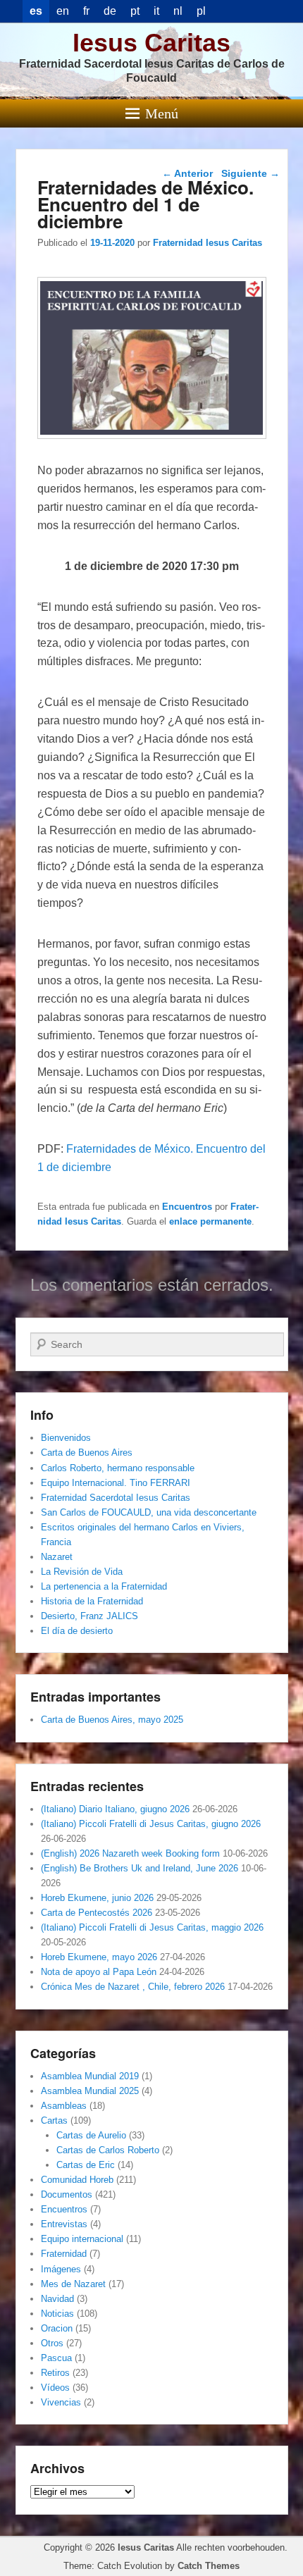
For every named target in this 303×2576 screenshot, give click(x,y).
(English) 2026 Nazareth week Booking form (130, 1853)
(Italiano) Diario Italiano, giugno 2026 (115, 1809)
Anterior (187, 173)
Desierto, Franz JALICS (89, 1616)
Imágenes (61, 2269)
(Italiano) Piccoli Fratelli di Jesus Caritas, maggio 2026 (152, 1927)
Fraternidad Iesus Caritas (208, 243)
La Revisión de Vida (82, 1572)
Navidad (57, 2299)
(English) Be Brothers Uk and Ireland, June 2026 (140, 1868)
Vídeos (55, 2388)
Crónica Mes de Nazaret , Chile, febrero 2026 (133, 1987)
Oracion (57, 2328)
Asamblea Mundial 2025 (90, 2091)
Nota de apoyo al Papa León (99, 1972)
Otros (52, 2343)
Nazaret (57, 1557)
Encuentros (187, 1207)
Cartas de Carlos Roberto (108, 2150)
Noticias (57, 2314)
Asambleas (64, 2106)
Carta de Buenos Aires (87, 1453)
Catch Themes (209, 2566)
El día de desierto (77, 1631)
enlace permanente (210, 1221)
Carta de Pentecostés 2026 (97, 1913)
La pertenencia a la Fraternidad (104, 1586)
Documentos (67, 2194)
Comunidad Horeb (77, 2180)
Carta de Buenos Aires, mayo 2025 (112, 1720)
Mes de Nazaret (73, 2284)
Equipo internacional (82, 2239)
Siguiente (251, 173)
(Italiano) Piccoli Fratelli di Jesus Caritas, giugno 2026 (151, 1824)
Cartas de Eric (86, 2165)
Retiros (55, 2373)
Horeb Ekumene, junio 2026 (97, 1898)
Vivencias (61, 2402)
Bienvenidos (66, 1438)
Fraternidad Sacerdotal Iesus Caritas (116, 1498)
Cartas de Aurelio (91, 2135)
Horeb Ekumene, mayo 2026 (99, 1957)
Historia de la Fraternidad (92, 1601)
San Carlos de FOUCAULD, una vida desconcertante (149, 1512)
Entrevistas (64, 2224)
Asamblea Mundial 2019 (90, 2076)
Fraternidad (64, 2254)
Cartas (54, 2120)
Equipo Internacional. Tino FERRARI (116, 1483)
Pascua (56, 2358)
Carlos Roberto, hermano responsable (118, 1468)
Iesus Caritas (151, 43)
